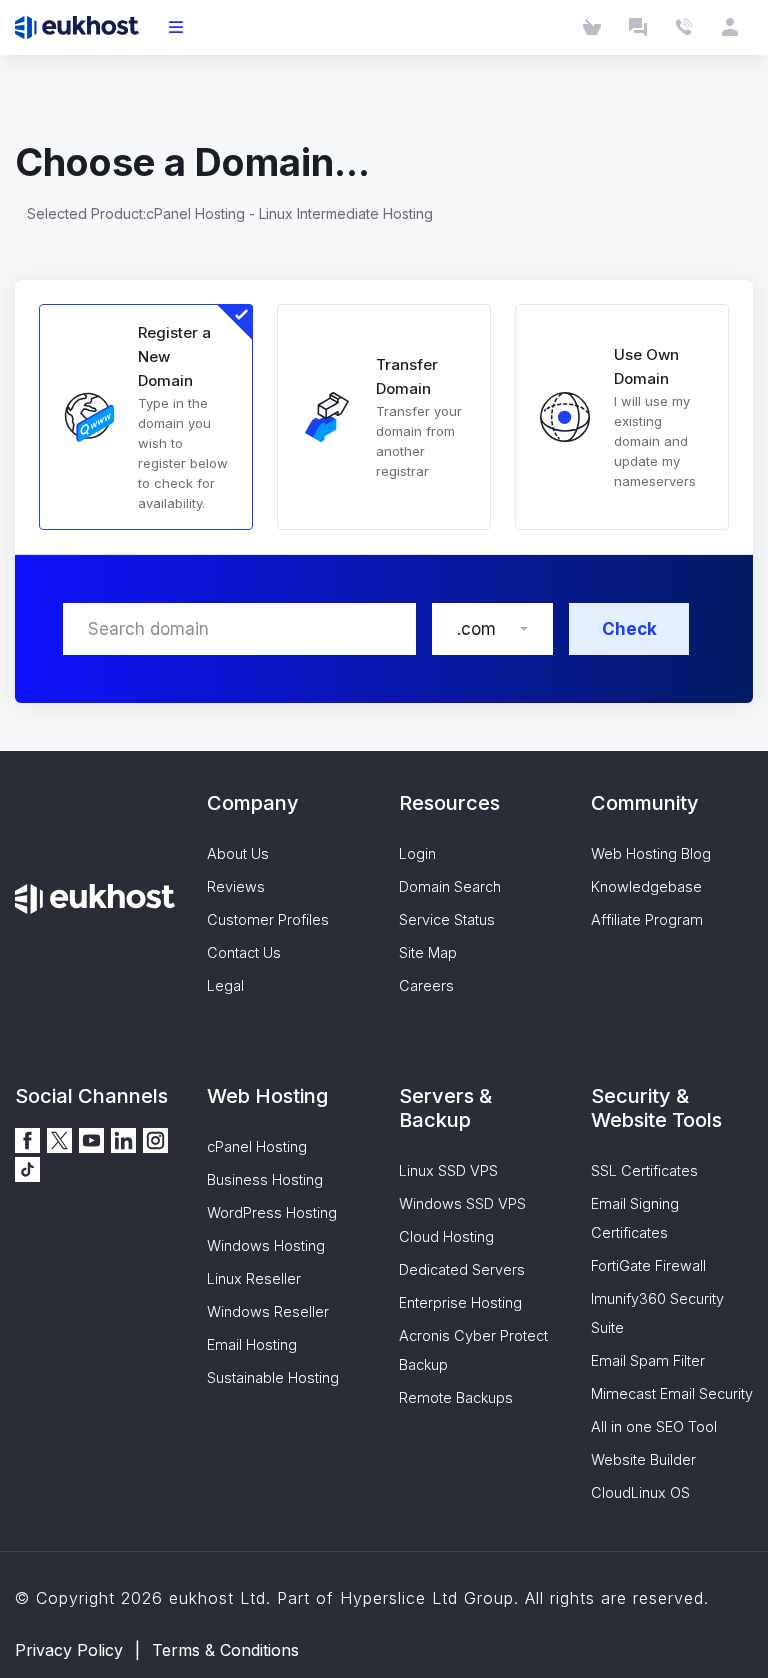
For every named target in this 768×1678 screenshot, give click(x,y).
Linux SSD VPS (448, 1170)
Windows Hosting (266, 1245)
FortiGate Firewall (648, 1265)
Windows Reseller (268, 1311)
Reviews (236, 886)
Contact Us (244, 952)
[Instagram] (155, 1138)
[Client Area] (730, 27)
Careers (426, 985)
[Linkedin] (123, 1138)
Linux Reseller (254, 1278)
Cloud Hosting (446, 1236)
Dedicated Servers (462, 1269)
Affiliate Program (647, 919)
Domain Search (450, 886)
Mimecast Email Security (672, 1393)
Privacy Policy (69, 1650)
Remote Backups (456, 1397)
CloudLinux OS (640, 1492)
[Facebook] (27, 1138)
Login (417, 853)
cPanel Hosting (257, 1146)
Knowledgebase (646, 886)
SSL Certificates (644, 1170)
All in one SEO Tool (654, 1426)
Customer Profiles (268, 919)
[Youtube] (91, 1138)
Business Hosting (265, 1179)
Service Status (447, 919)
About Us (238, 853)
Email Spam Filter (648, 1360)
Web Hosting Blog (651, 853)
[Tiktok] (27, 1167)
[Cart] (592, 27)
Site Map (428, 952)
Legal (225, 985)
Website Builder (643, 1459)
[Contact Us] (684, 27)
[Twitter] (59, 1138)
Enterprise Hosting (460, 1302)
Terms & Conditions (225, 1650)
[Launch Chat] (638, 27)
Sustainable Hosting (273, 1377)
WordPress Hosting (272, 1212)
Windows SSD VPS (462, 1203)
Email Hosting (252, 1344)
